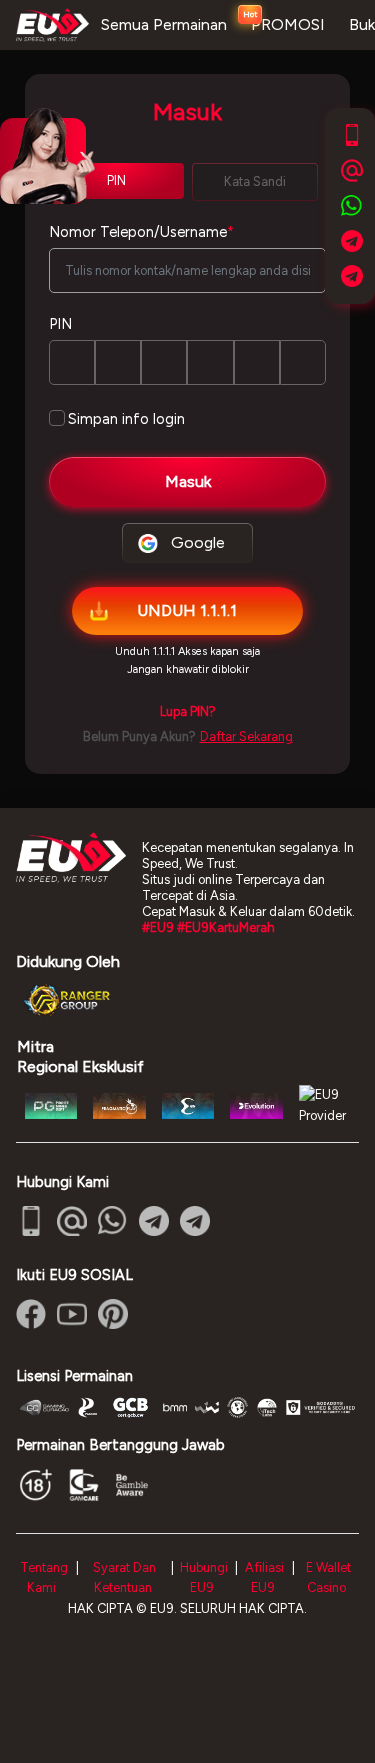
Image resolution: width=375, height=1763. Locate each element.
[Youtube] (72, 1314)
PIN (60, 324)
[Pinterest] (113, 1314)
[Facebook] (31, 1314)
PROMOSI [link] (288, 24)
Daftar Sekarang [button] (246, 736)
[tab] (255, 182)
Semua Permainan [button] (164, 24)
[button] (188, 712)
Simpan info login (126, 419)
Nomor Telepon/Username (141, 232)
